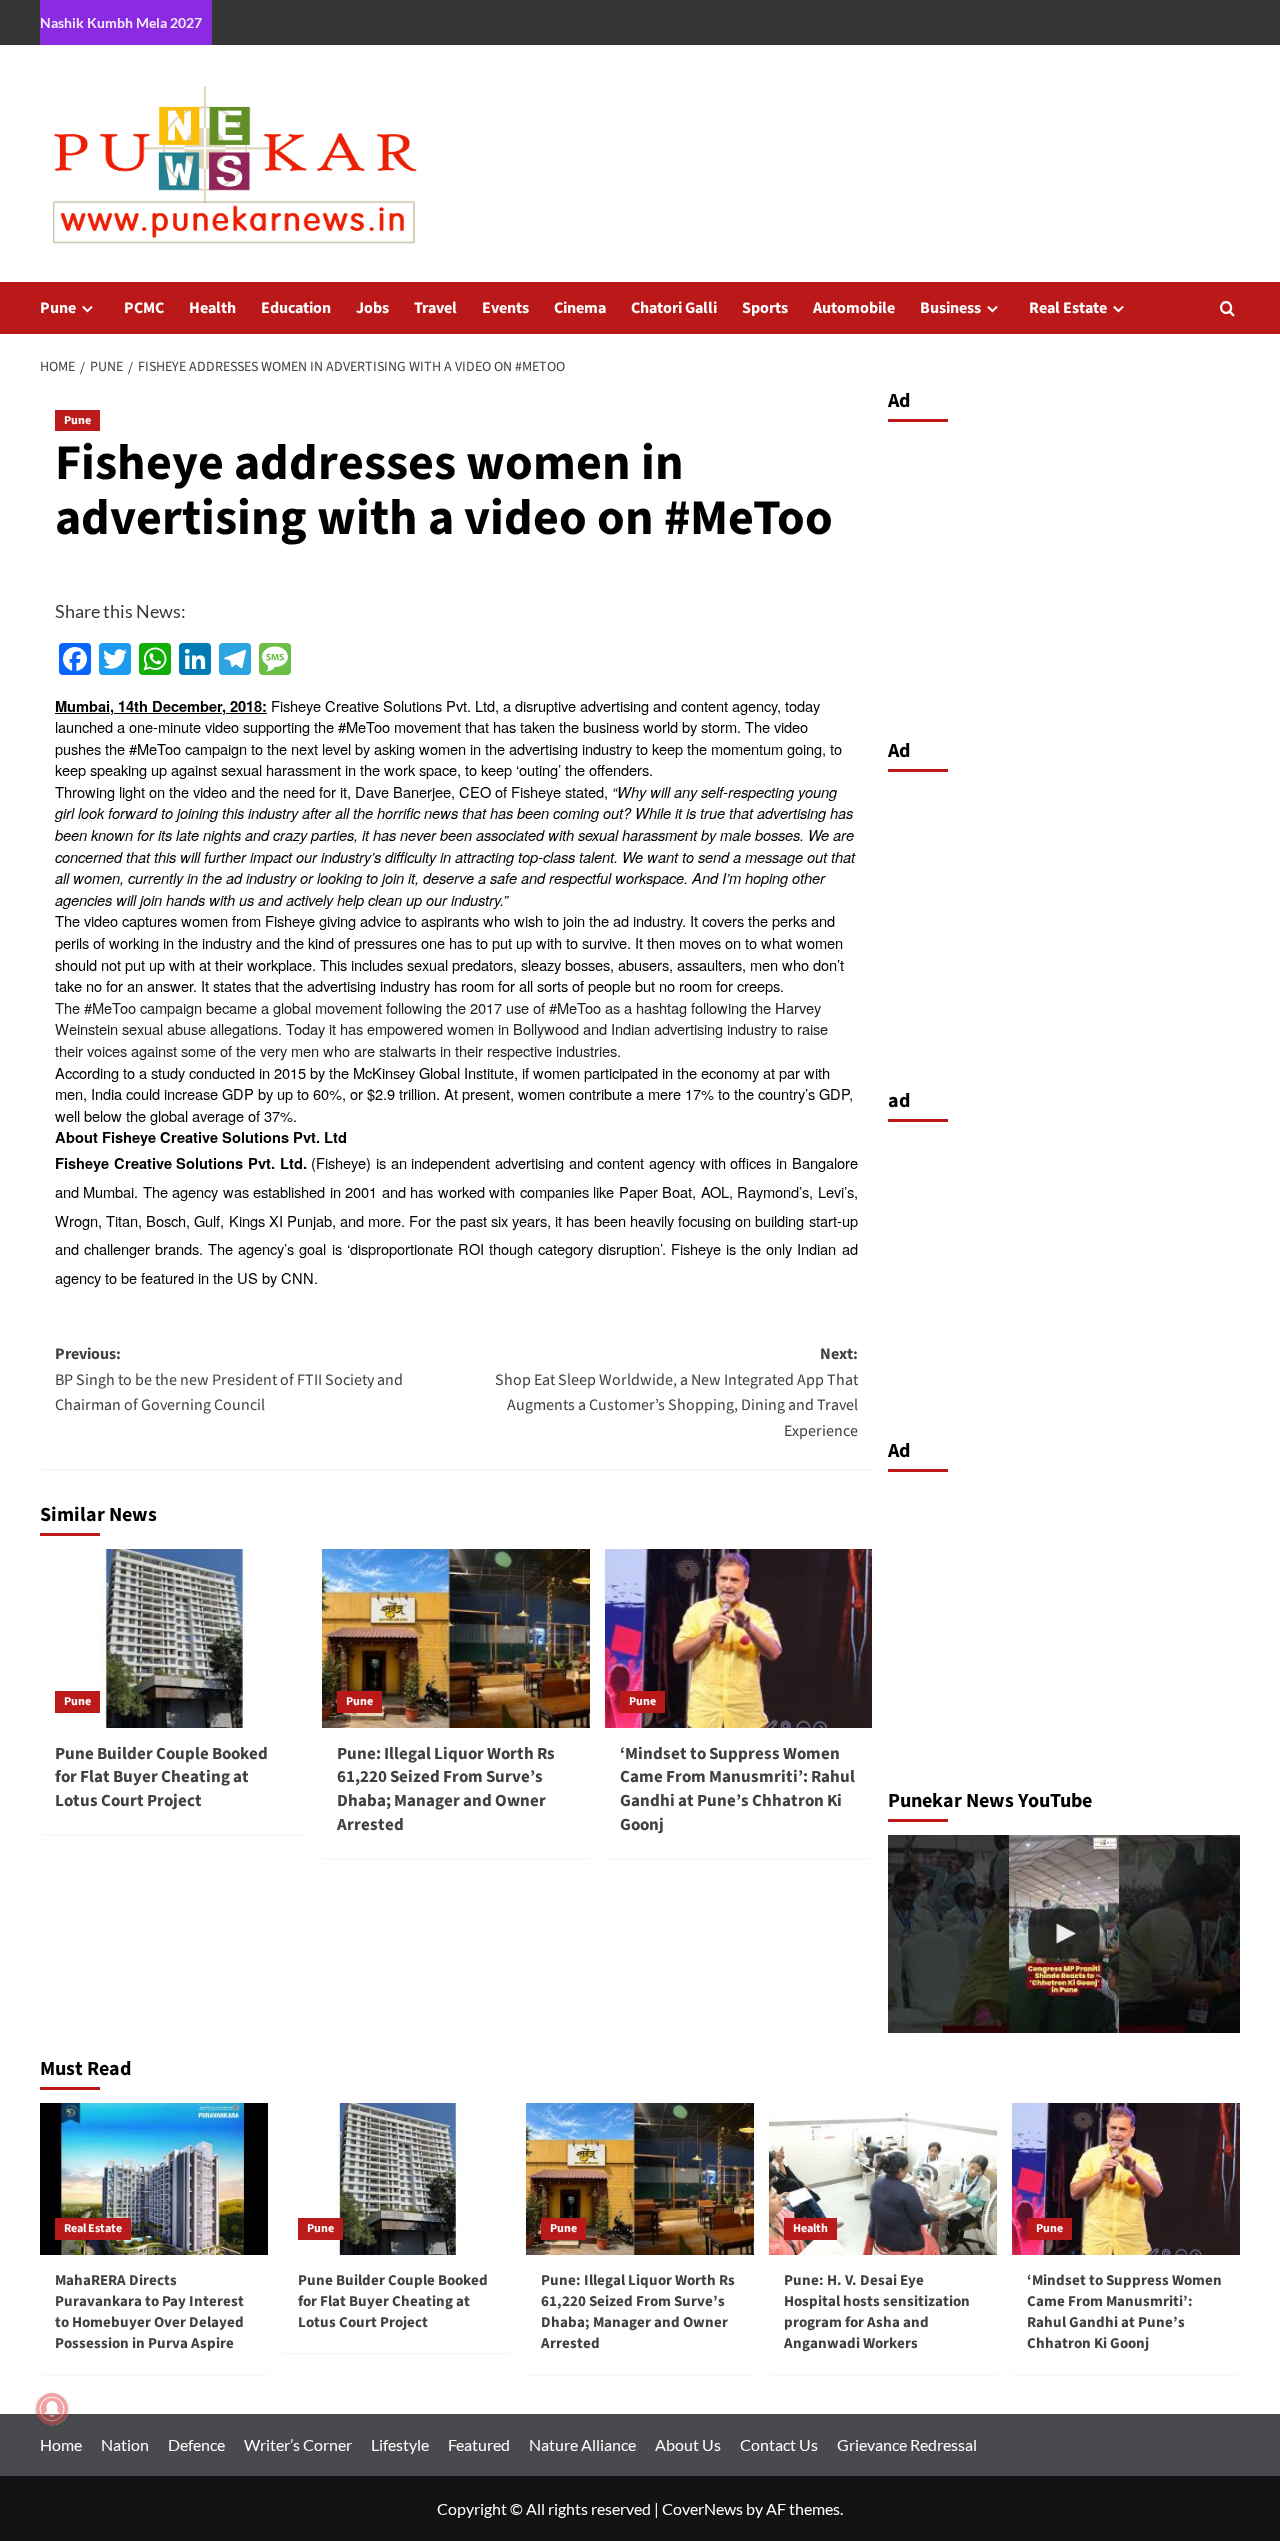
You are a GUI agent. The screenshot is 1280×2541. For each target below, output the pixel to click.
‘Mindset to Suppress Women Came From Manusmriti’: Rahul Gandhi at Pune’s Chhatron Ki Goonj (737, 1789)
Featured (479, 2444)
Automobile (854, 308)
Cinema (580, 308)
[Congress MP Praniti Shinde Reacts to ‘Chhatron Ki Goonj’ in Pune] (1064, 1934)
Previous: (229, 1379)
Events (505, 308)
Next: (676, 1392)
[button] (1227, 308)
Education (296, 308)
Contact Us (779, 2444)
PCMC (144, 308)
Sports (765, 308)
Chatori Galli (674, 308)
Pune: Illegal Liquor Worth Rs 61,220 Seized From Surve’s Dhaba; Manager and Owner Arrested (446, 1789)
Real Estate (1068, 308)
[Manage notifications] (52, 2409)
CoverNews (702, 2508)
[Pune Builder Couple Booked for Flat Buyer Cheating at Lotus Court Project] (173, 1638)
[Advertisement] (1064, 575)
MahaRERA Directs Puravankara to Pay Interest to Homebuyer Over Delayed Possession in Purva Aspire (149, 2312)
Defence (196, 2444)
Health (212, 308)
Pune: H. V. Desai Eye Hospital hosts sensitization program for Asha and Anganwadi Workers (877, 2312)
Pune (58, 308)
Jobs (372, 308)
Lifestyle (400, 2444)
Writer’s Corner (298, 2444)
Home (61, 2444)
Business (950, 308)
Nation (125, 2444)
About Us (688, 2444)
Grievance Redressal (907, 2444)
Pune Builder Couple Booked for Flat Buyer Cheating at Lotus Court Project (161, 1778)
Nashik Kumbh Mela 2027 (121, 22)
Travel (435, 308)
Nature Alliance (582, 2444)
